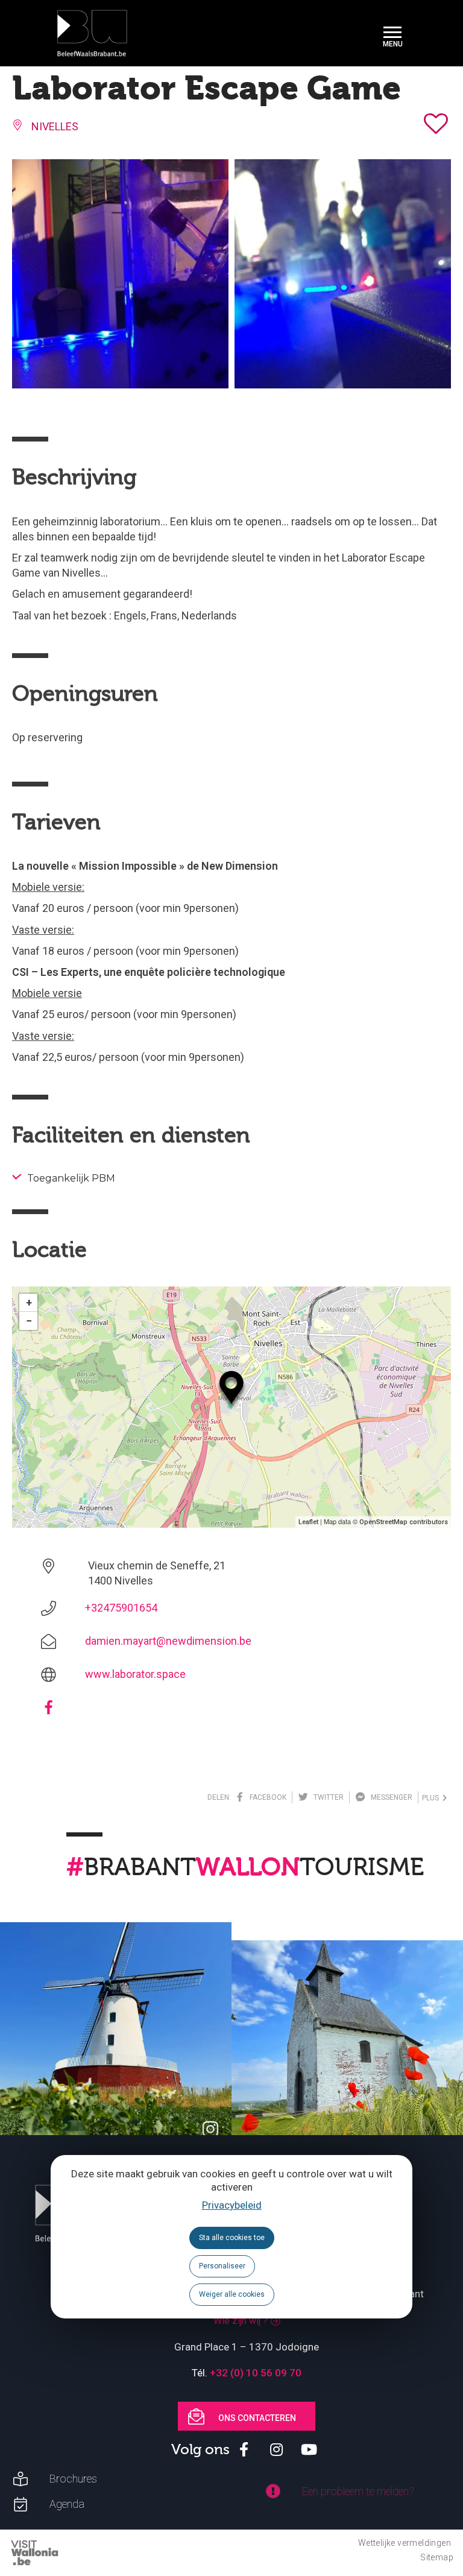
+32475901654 (121, 1608)
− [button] (29, 1321)
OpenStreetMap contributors (404, 1522)
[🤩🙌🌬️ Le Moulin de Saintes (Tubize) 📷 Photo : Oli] (116, 2038)
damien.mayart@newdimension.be (168, 1641)
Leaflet (308, 1522)
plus (432, 1798)
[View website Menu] (392, 33)
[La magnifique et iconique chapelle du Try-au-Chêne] (347, 2056)
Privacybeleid (232, 2205)
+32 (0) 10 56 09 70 (256, 2373)
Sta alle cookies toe (232, 2238)
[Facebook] (49, 1711)
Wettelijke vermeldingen (405, 2543)
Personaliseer (222, 2266)
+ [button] (29, 1302)
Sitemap (437, 2557)
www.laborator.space (135, 1674)
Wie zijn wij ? (241, 2321)
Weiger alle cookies (232, 2294)
